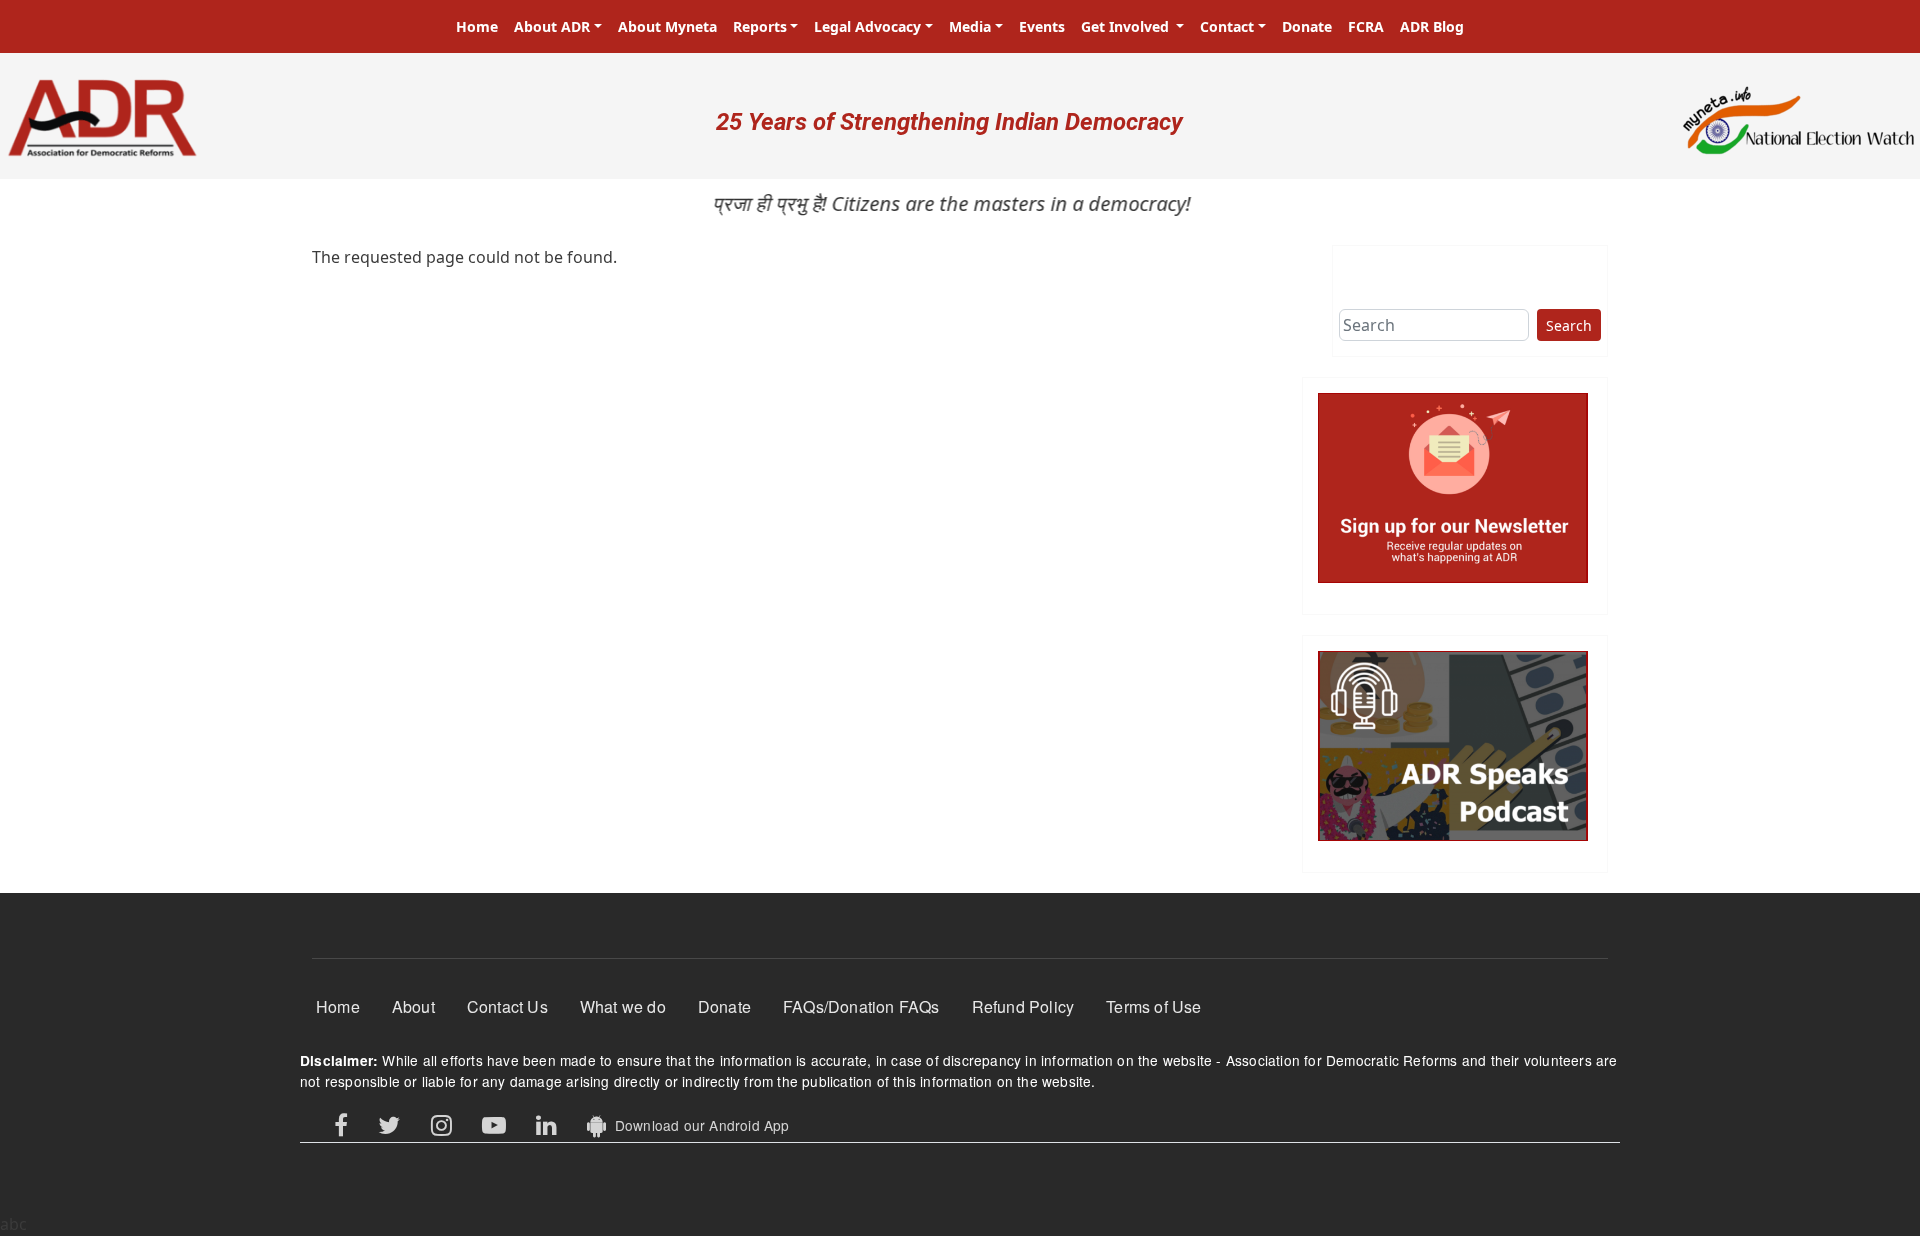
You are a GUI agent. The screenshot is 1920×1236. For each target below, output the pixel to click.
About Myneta (667, 26)
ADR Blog (1432, 26)
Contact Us (507, 1006)
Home (477, 26)
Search (1569, 325)
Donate (1307, 26)
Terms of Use (1153, 1006)
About (413, 1006)
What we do (623, 1006)
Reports (760, 26)
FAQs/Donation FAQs (861, 1006)
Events (1042, 26)
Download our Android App (697, 1125)
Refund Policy (1023, 1006)
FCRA (1366, 26)
